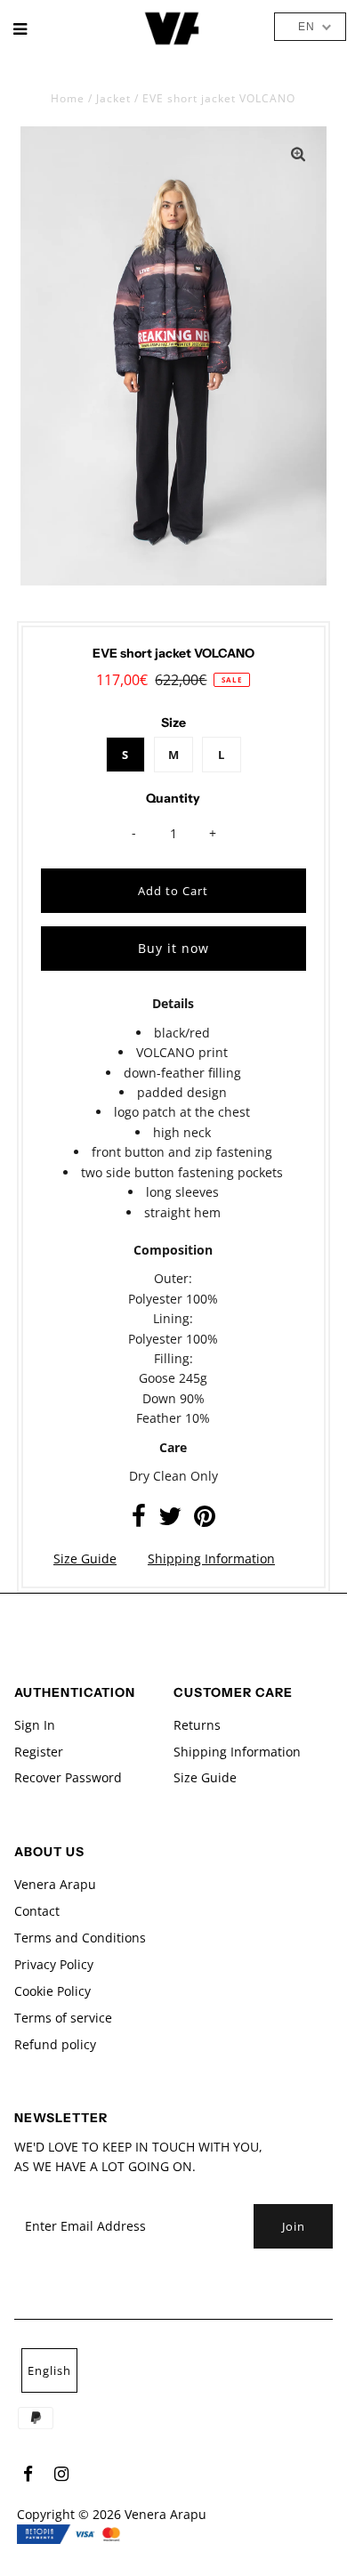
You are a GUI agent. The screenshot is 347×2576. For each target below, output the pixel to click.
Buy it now (173, 948)
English (49, 2370)
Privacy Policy (54, 1964)
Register (39, 1752)
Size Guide (85, 1559)
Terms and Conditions (80, 1938)
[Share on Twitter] (170, 1520)
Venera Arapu (55, 1884)
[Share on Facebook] (139, 1520)
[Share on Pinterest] (205, 1520)
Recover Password (68, 1777)
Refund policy (55, 2044)
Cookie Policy (52, 1991)
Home (68, 98)
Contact (37, 1911)
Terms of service (63, 2018)
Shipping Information (211, 1559)
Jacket (113, 98)
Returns (197, 1725)
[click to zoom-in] (298, 155)
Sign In (35, 1725)
